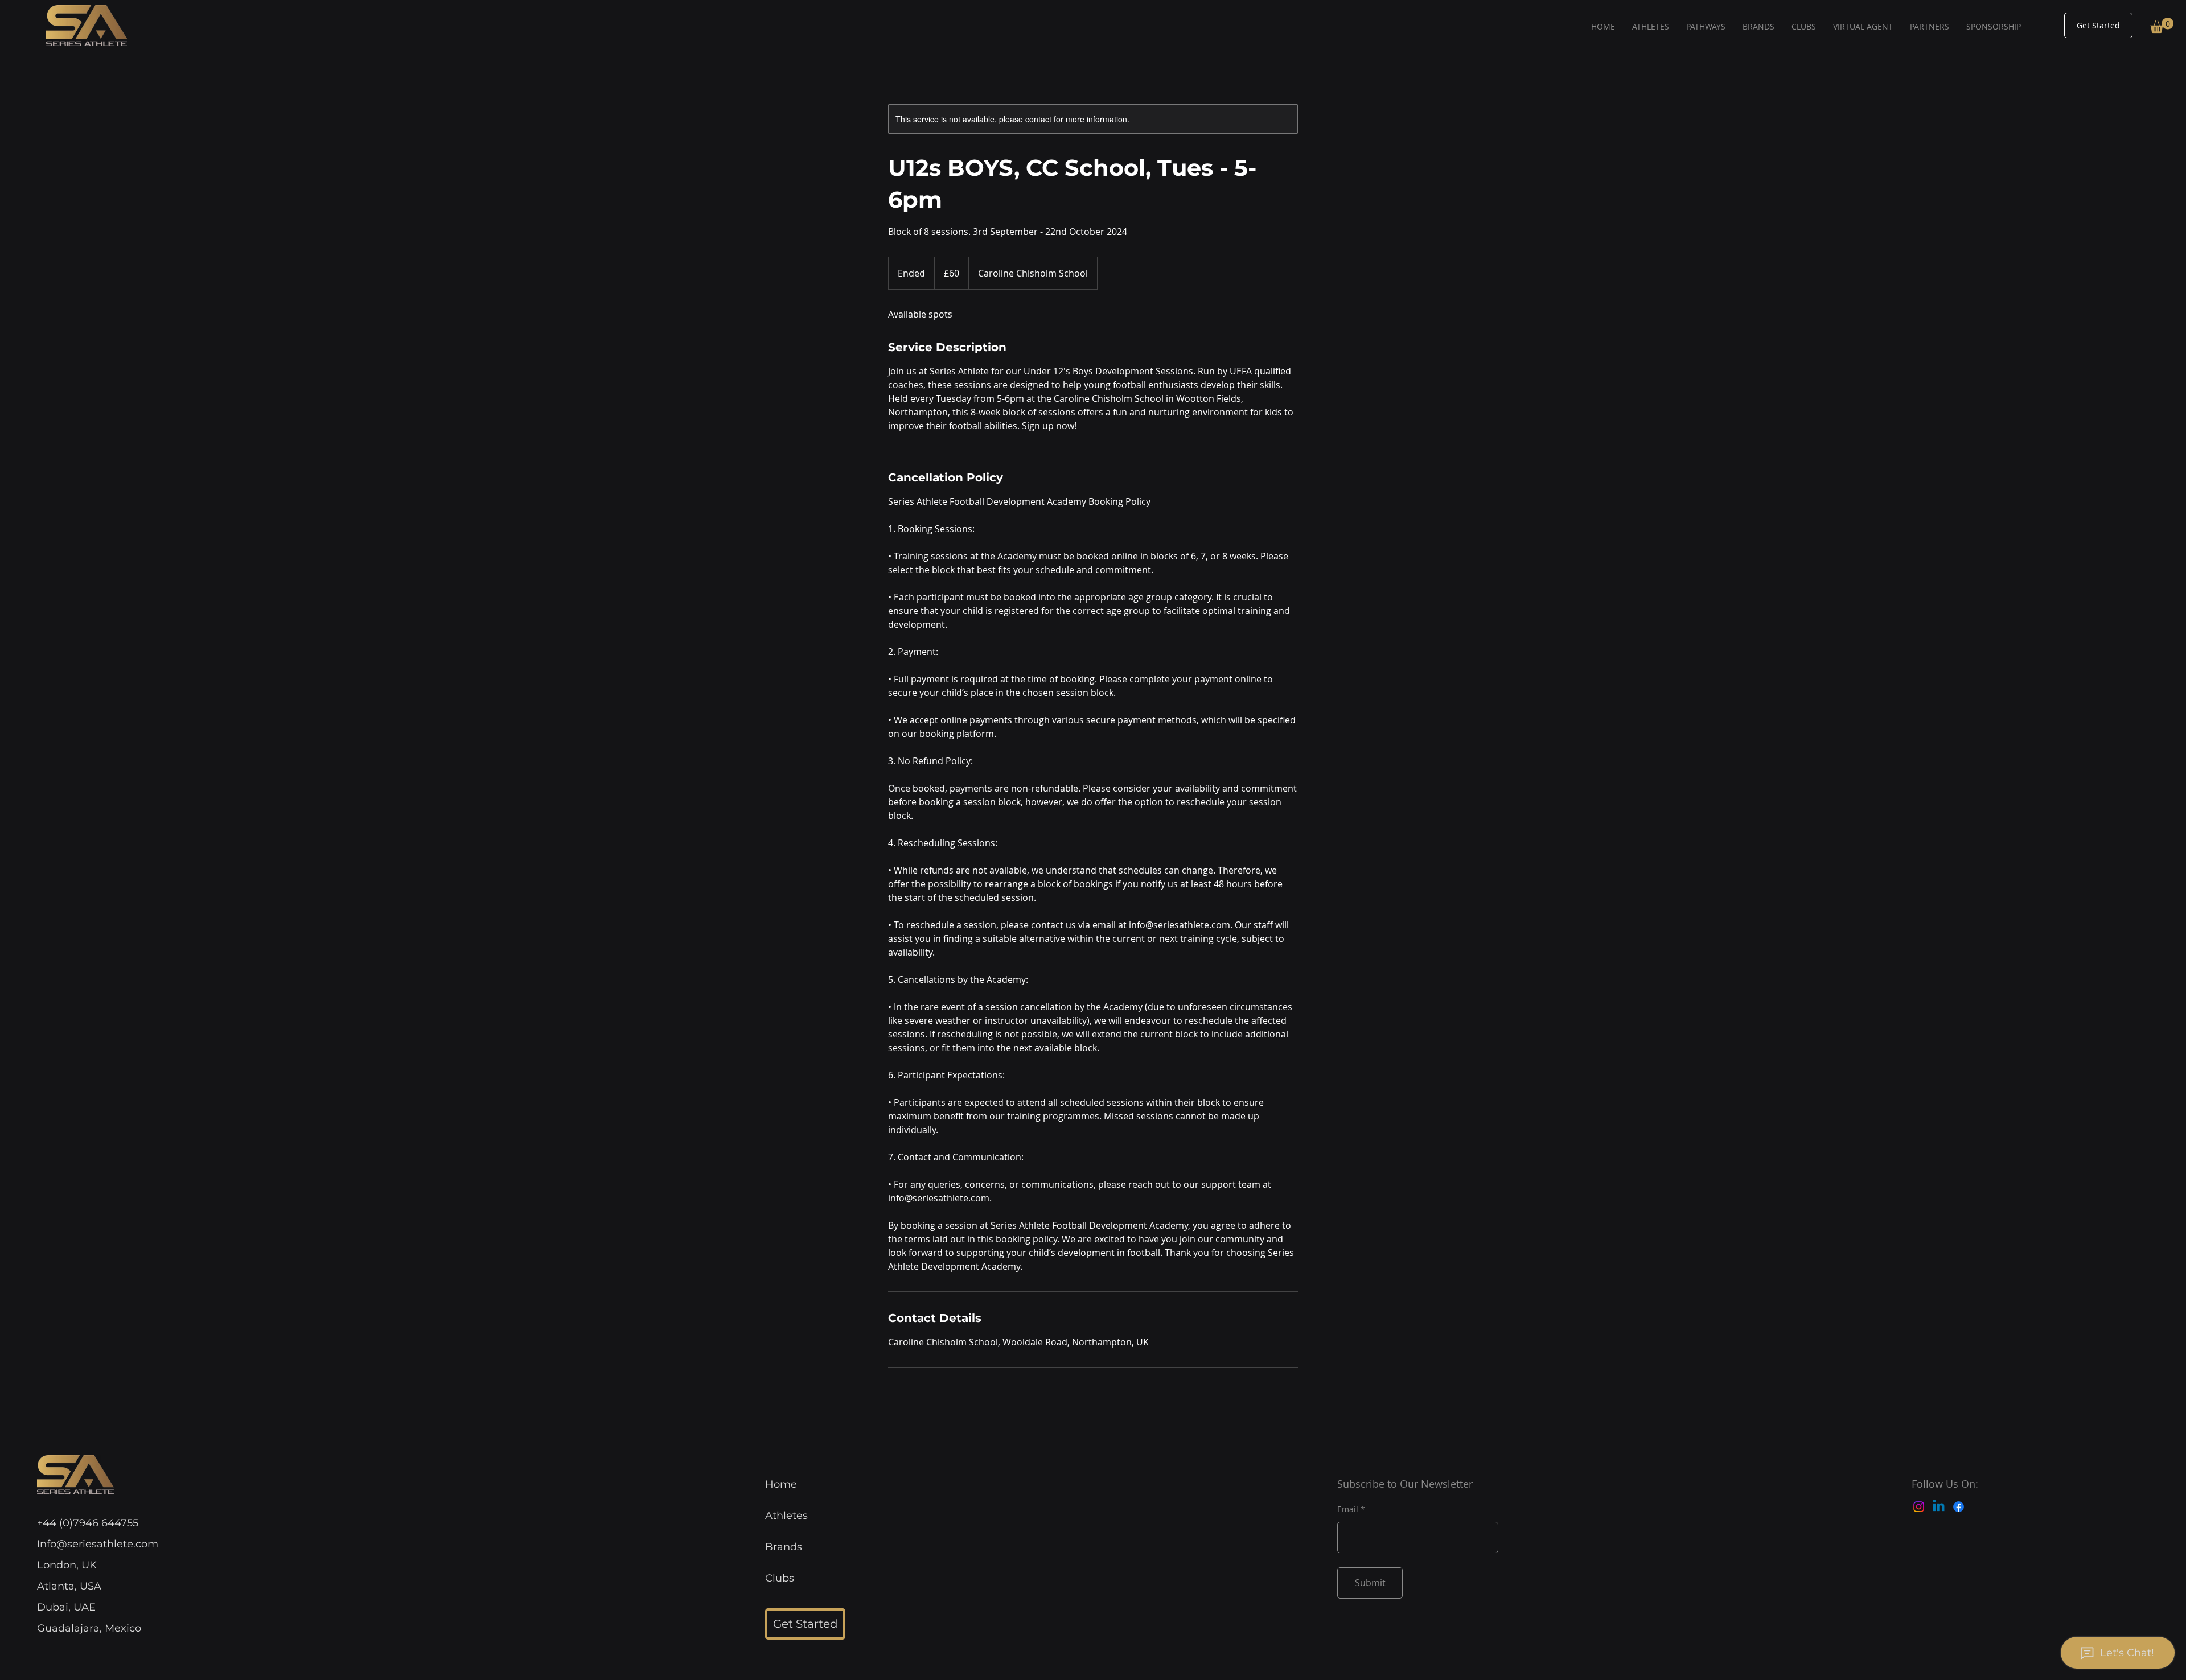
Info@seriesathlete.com (98, 1544)
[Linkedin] (1939, 1507)
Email (1348, 1509)
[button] (2162, 25)
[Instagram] (1919, 1507)
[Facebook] (1959, 1507)
